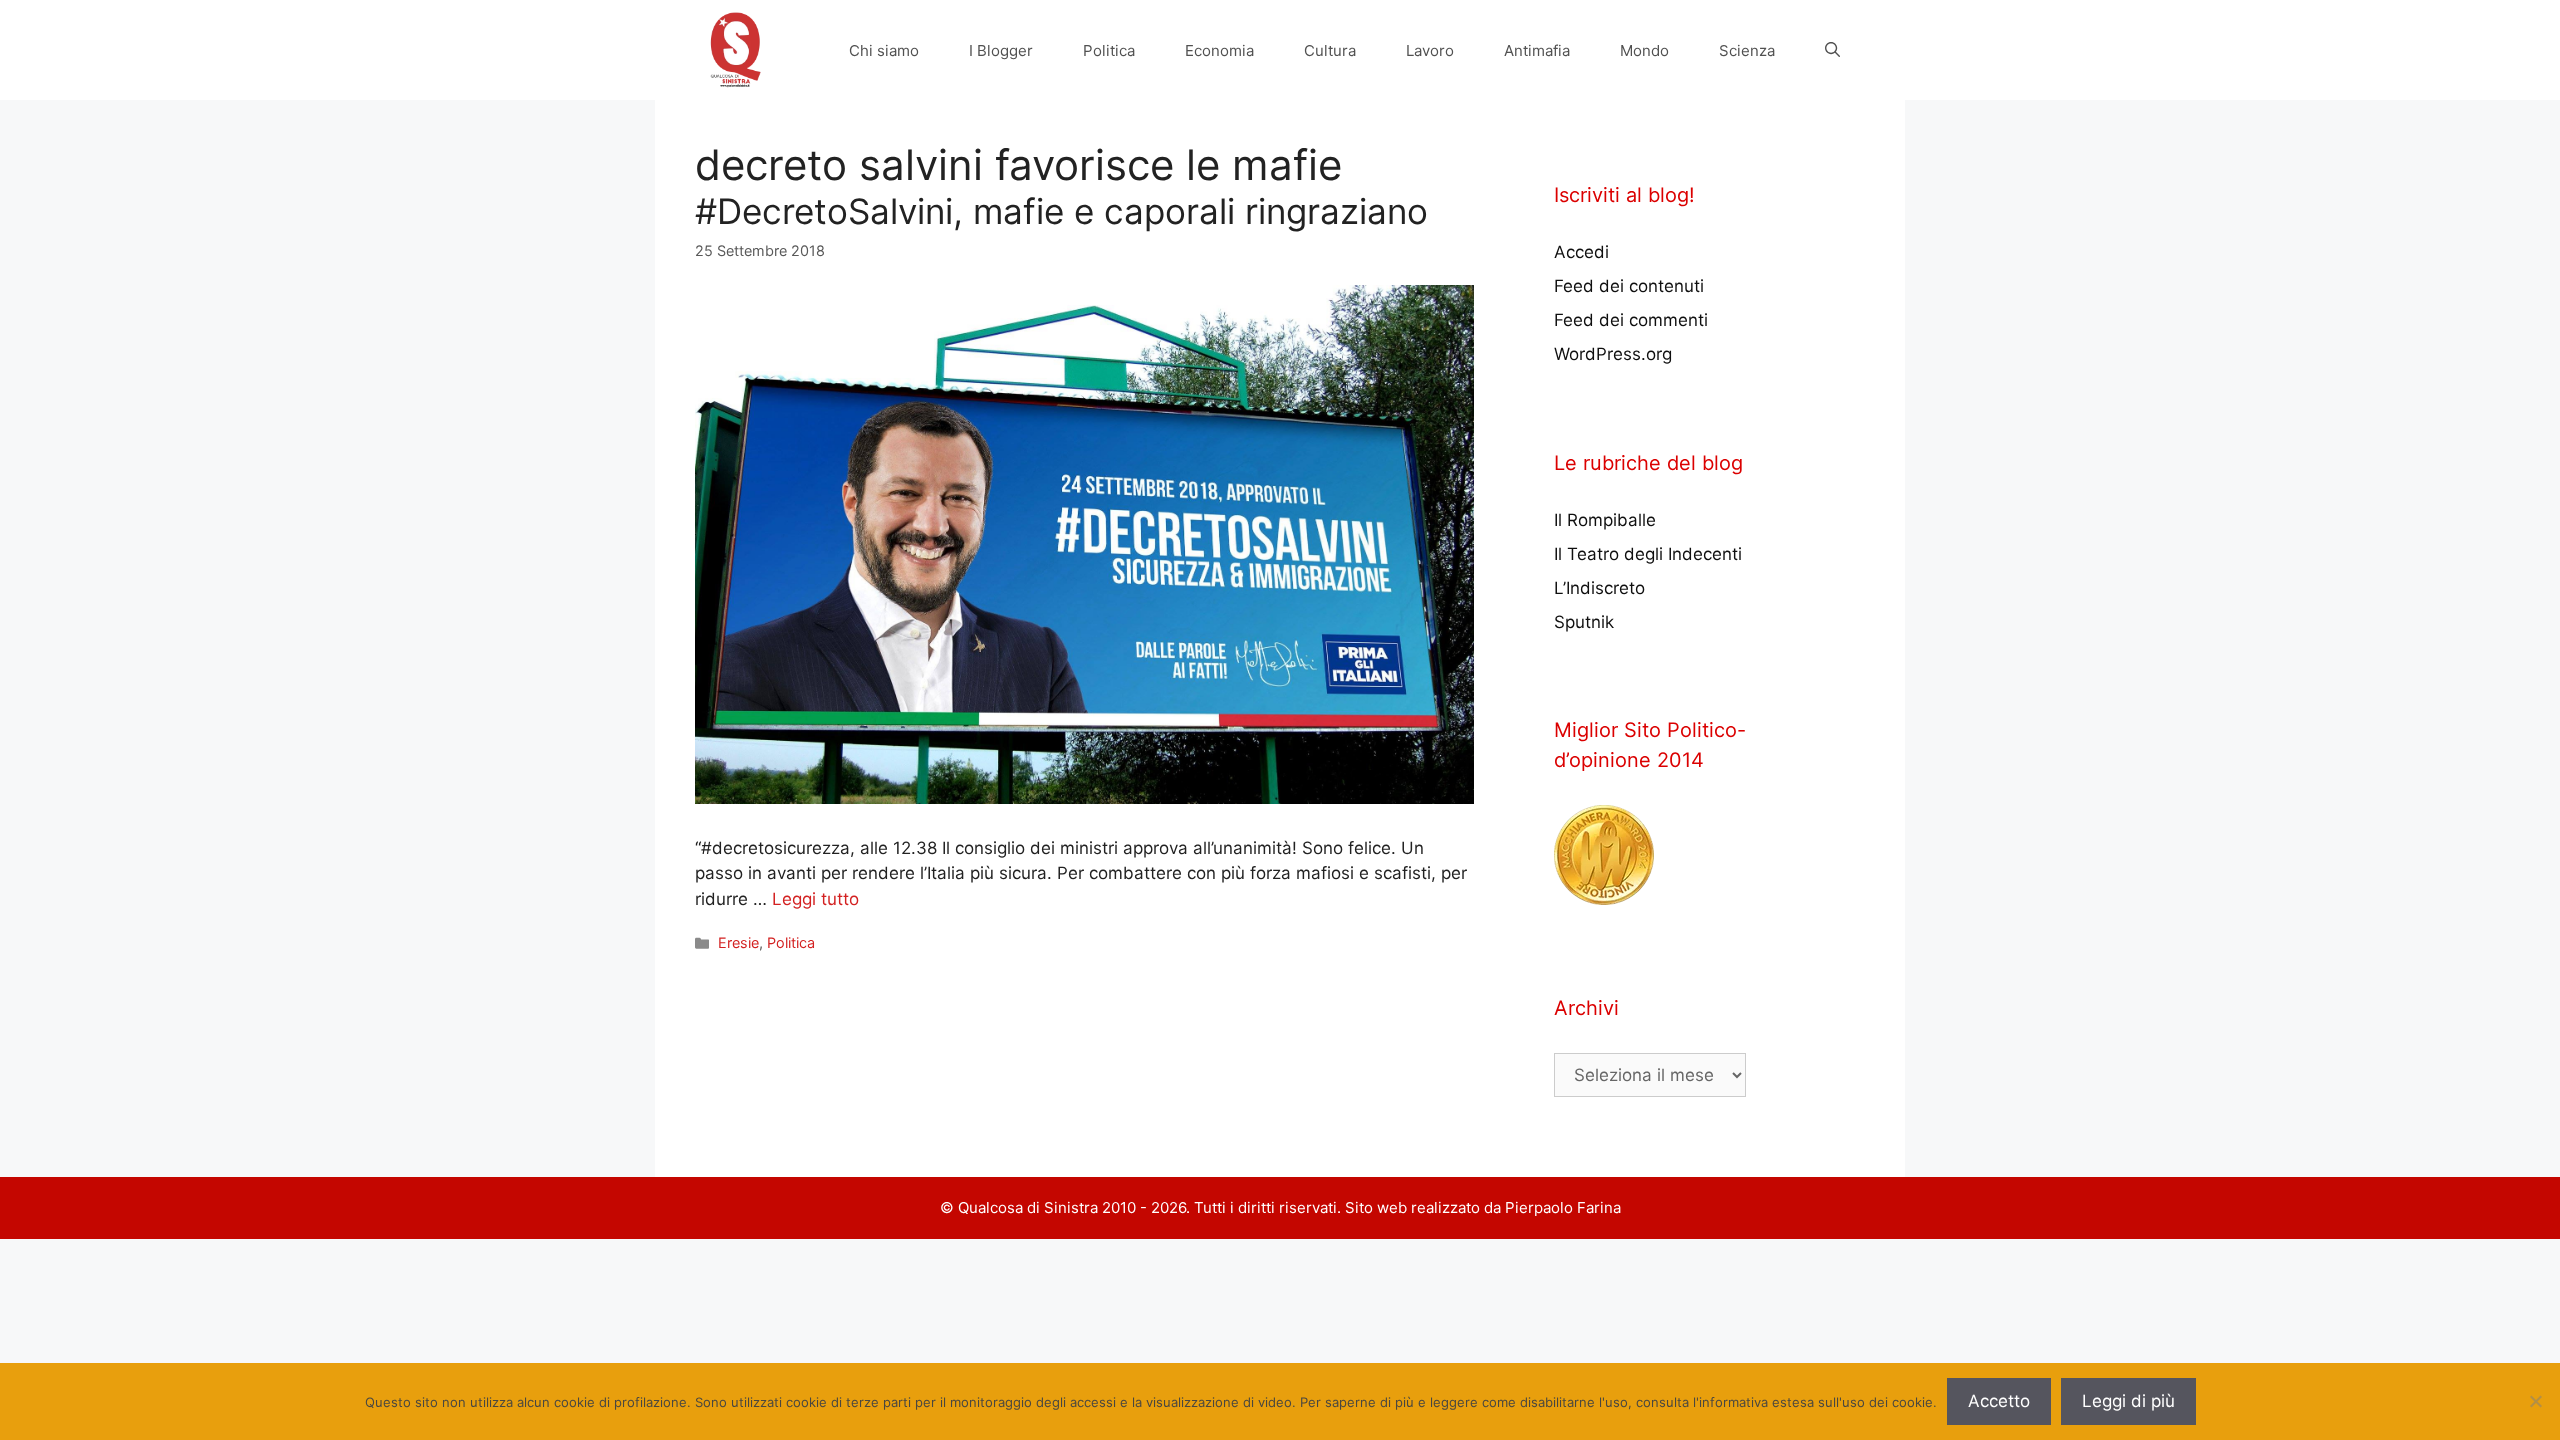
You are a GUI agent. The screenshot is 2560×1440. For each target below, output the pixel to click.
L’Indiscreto (1599, 588)
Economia (1219, 50)
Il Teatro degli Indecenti (1648, 554)
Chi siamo (884, 50)
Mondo (1644, 50)
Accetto (1999, 1401)
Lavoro (1430, 50)
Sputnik (1584, 622)
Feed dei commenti (1631, 320)
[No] (2535, 1401)
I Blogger (1001, 50)
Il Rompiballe (1605, 520)
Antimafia (1537, 50)
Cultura (1330, 50)
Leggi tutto (815, 899)
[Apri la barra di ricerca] (1832, 50)
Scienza (1747, 50)
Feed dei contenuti (1629, 286)
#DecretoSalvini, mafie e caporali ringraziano (1061, 211)
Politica (1109, 50)
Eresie (738, 942)
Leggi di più (2128, 1401)
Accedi (1581, 252)
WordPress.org (1613, 354)
